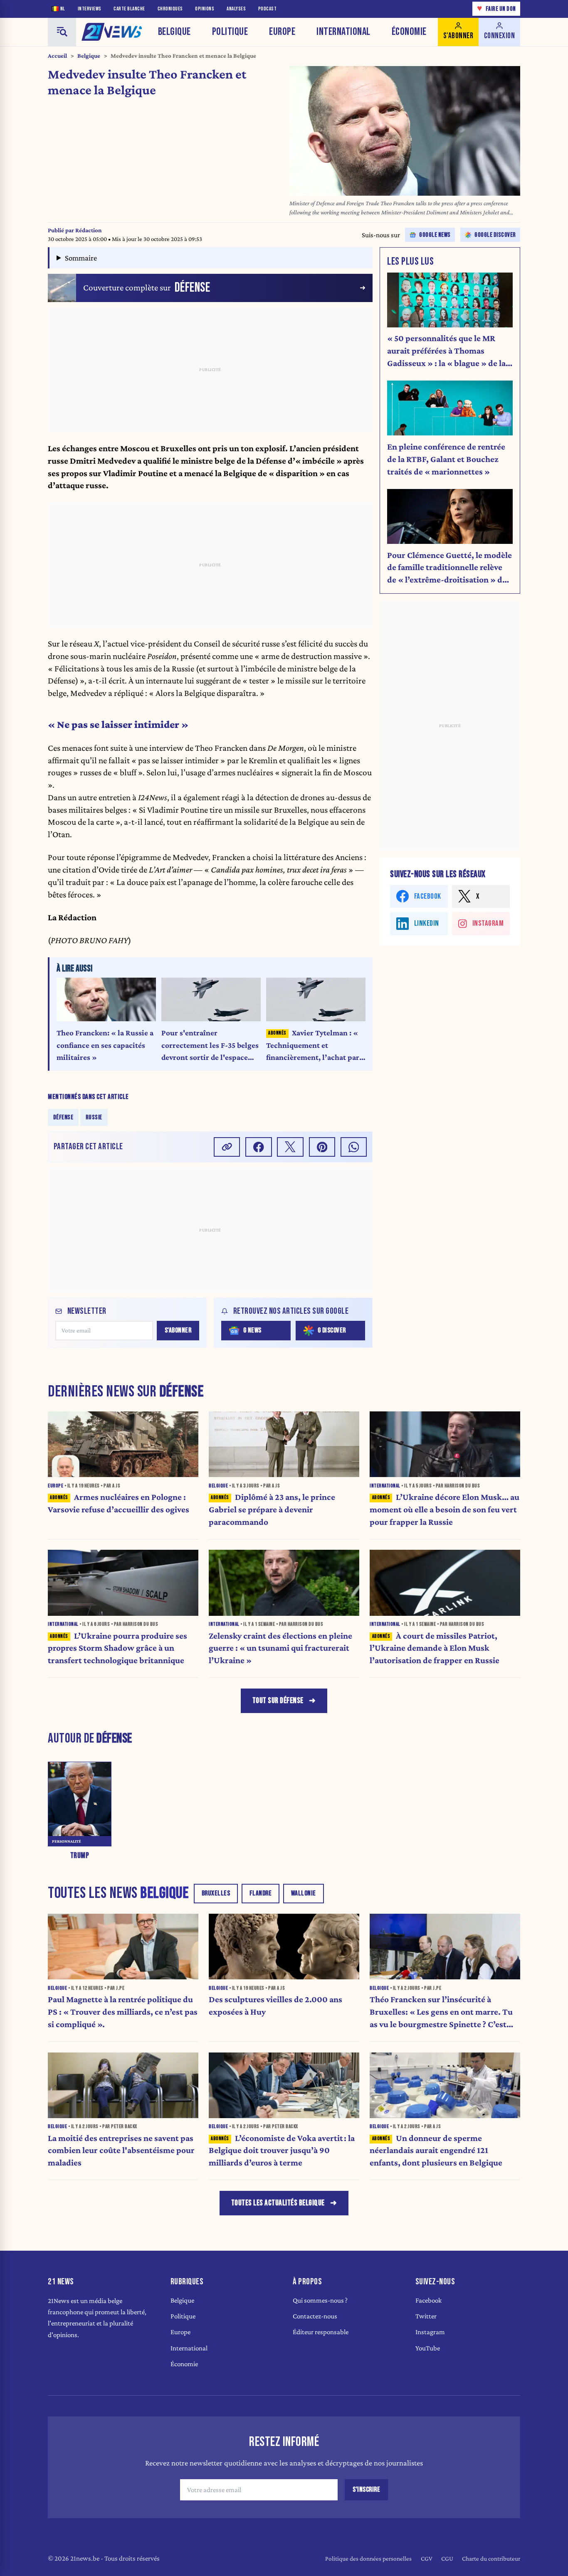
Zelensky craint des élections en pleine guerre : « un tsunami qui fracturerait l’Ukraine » (280, 1648)
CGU (447, 2558)
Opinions (205, 9)
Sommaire (81, 258)
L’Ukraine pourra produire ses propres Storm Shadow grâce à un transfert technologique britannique (117, 1648)
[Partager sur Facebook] (259, 1147)
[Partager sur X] (290, 1147)
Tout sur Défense (278, 1701)
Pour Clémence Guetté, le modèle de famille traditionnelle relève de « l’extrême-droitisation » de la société (449, 568)
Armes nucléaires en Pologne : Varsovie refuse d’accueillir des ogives (119, 1503)
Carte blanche (129, 9)
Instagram (430, 2332)
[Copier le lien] (227, 1147)
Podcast (268, 9)
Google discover (495, 235)
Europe (282, 32)
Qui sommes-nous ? (320, 2300)
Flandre (261, 1893)
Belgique (174, 32)
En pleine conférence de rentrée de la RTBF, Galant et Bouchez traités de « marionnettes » (446, 459)
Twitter (426, 2316)
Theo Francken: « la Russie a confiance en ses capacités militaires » (105, 1045)
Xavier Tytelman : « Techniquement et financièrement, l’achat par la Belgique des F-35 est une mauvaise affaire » (313, 1046)
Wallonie (304, 1893)
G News (252, 1330)
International (343, 32)
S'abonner (178, 1330)
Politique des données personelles (368, 2558)
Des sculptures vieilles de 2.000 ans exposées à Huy (275, 2006)
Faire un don (496, 9)
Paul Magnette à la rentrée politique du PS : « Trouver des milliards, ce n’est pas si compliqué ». (123, 2012)
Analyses (236, 9)
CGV (427, 2558)
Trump (80, 1856)
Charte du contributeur (491, 2558)
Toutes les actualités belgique (278, 2203)
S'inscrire (366, 2490)
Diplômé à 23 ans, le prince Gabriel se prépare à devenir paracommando (272, 1509)
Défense (63, 1117)
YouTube (428, 2348)
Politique (230, 32)
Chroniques (170, 9)
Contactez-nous (315, 2316)
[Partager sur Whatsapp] (354, 1147)
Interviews (90, 9)
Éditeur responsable (321, 2332)
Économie (409, 32)
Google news (435, 235)
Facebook (428, 2300)
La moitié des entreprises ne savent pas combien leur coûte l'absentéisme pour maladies (121, 2151)
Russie (94, 1117)
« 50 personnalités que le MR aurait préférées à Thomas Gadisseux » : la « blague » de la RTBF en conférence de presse (446, 351)
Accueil (57, 56)
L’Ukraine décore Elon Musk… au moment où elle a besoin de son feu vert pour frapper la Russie (445, 1509)
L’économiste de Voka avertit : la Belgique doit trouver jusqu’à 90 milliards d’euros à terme (282, 2151)
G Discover (332, 1330)
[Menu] (62, 32)
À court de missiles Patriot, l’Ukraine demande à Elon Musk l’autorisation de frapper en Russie (435, 1648)
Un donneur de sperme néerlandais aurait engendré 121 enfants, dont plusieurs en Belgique (436, 2151)
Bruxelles (216, 1893)
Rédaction (89, 230)
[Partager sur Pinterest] (322, 1147)
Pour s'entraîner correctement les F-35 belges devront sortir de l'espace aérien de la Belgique (210, 1046)
